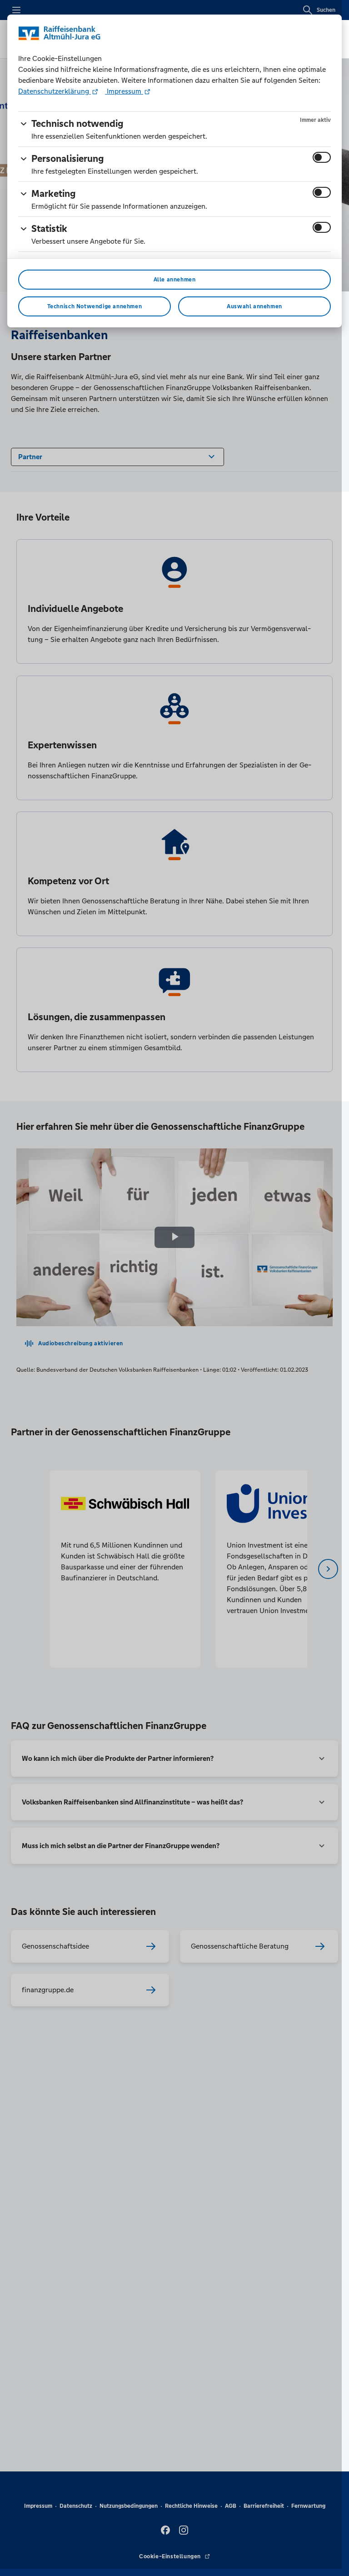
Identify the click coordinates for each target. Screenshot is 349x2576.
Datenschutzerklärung (55, 91)
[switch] (322, 157)
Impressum (124, 91)
